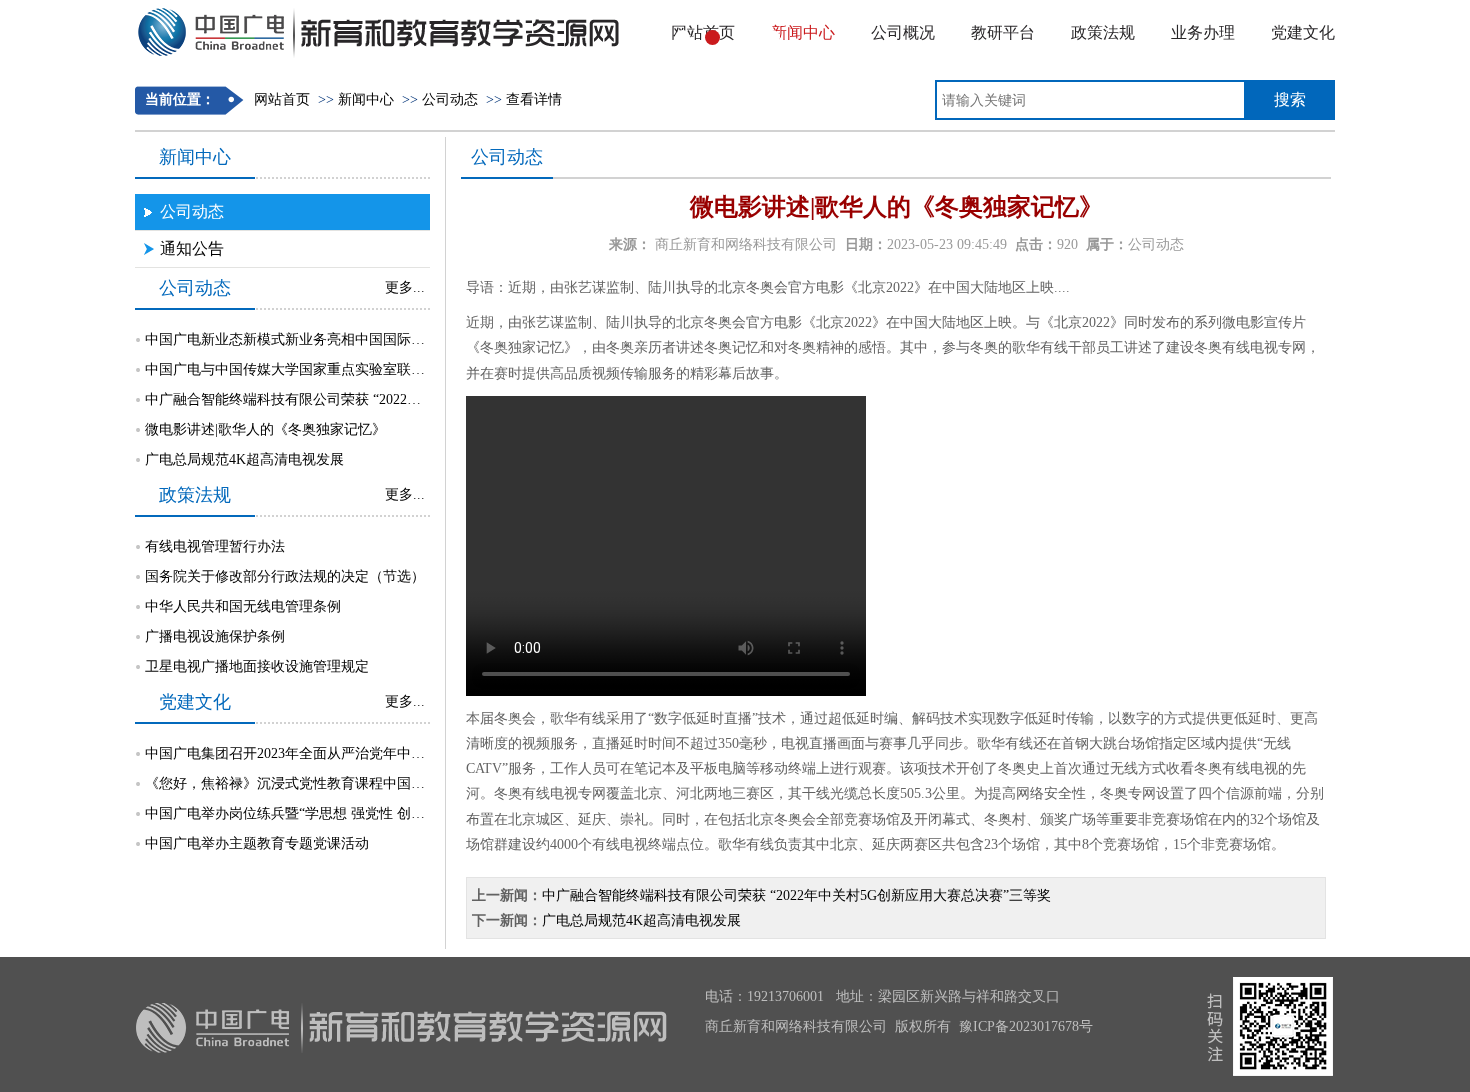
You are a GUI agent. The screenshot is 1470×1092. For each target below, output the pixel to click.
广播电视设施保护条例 (215, 636)
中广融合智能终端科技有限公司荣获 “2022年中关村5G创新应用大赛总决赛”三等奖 (399, 399)
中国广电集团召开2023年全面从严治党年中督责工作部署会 (327, 753)
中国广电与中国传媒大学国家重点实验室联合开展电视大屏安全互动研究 (369, 369)
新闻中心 (366, 99)
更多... (405, 287)
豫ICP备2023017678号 (1026, 1026)
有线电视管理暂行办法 (215, 546)
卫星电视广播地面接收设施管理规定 (257, 666)
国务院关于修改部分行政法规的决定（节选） (285, 576)
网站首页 (282, 99)
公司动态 (450, 99)
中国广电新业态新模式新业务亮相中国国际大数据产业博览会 (334, 339)
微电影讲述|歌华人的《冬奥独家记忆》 (265, 429)
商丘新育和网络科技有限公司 (746, 244)
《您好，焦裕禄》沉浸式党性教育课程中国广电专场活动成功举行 (348, 783)
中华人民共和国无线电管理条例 (243, 606)
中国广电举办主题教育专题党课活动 (257, 843)
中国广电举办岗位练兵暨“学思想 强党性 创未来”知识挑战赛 (330, 813)
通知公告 (192, 248)
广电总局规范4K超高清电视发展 (244, 459)
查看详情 (534, 99)
